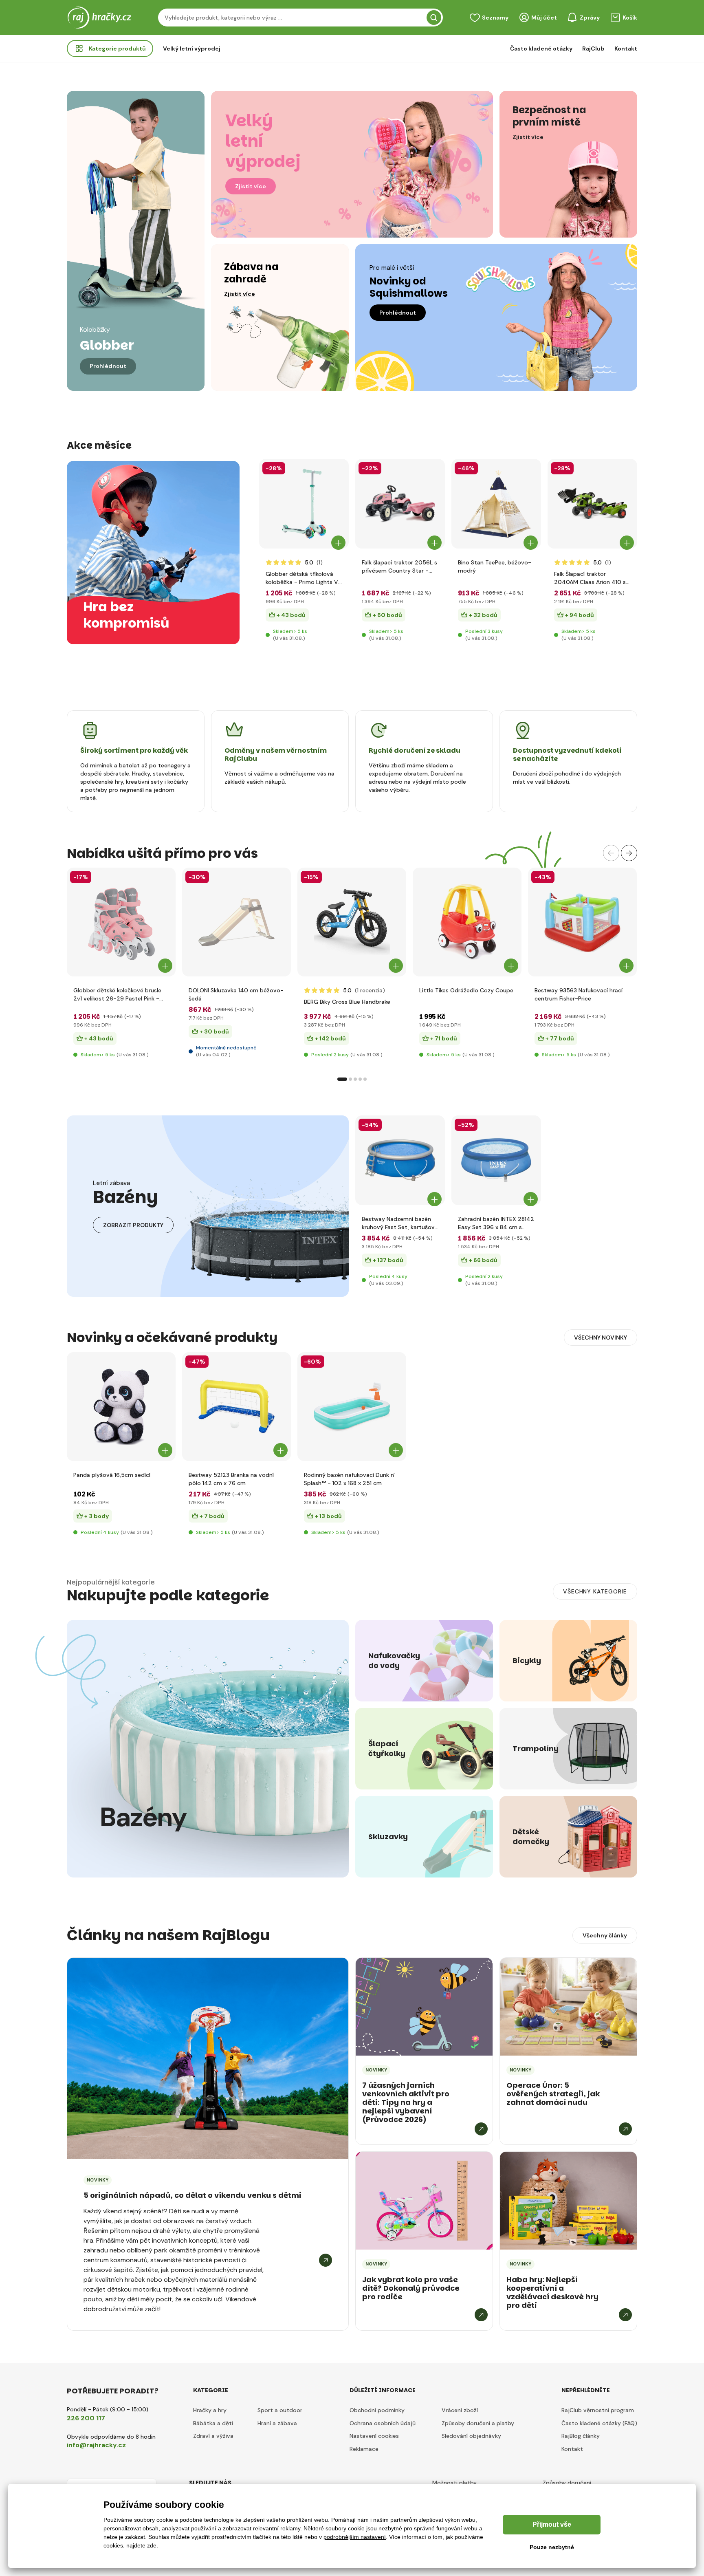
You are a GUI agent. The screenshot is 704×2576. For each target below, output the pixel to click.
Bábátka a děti (213, 2423)
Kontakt (626, 48)
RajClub (593, 48)
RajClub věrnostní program (598, 2410)
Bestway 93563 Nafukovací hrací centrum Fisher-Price (579, 994)
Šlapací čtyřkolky (387, 1749)
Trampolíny (536, 1749)
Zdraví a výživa (213, 2436)
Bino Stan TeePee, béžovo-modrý (495, 566)
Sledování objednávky (471, 2436)
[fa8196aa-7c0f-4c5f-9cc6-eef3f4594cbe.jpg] (592, 504)
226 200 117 (86, 2418)
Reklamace (364, 2449)
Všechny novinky (601, 1338)
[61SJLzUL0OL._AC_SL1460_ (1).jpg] (467, 922)
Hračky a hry (210, 2410)
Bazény (144, 1818)
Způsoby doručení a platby (478, 2423)
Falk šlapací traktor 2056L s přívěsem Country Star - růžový (399, 567)
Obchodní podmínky (377, 2410)
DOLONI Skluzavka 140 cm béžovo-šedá (236, 994)
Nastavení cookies (374, 2436)
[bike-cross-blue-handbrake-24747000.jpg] (352, 922)
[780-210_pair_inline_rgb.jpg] (121, 922)
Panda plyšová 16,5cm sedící (112, 1475)
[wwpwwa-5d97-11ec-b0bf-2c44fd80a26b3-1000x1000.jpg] (236, 922)
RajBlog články (581, 2436)
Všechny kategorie (595, 1591)
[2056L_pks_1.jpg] (400, 504)
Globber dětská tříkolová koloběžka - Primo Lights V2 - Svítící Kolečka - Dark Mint (304, 578)
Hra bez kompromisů (122, 615)
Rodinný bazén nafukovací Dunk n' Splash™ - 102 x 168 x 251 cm (349, 1479)
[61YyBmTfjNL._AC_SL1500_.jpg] (582, 922)
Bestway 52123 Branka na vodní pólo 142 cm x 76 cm (231, 1479)
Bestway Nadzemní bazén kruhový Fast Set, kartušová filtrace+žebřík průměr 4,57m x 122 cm (400, 1223)
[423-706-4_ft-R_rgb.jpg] (304, 504)
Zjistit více (251, 186)
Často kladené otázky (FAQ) (599, 2423)
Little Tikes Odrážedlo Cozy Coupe (466, 990)
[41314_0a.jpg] (236, 1407)
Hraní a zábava (277, 2423)
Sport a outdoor (280, 2410)
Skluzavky (388, 1837)
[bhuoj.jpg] (496, 1160)
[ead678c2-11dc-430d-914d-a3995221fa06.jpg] (400, 1160)
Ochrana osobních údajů (383, 2423)
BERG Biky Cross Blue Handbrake (347, 1002)
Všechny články (605, 1935)
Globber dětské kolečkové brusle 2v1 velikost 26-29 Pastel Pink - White (117, 995)
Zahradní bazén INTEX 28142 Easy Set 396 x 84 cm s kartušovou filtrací (496, 1223)
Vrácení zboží (460, 2410)
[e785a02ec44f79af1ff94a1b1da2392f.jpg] (496, 504)
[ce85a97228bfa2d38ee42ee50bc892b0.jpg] (352, 1407)
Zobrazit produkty (133, 1225)
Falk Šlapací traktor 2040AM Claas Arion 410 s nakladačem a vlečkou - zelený (590, 578)
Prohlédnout (108, 366)
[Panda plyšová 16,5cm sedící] (121, 1407)
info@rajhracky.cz (96, 2445)
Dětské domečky (531, 1837)
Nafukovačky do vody (393, 1661)
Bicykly (527, 1661)
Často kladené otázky (541, 48)
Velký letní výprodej (192, 48)
